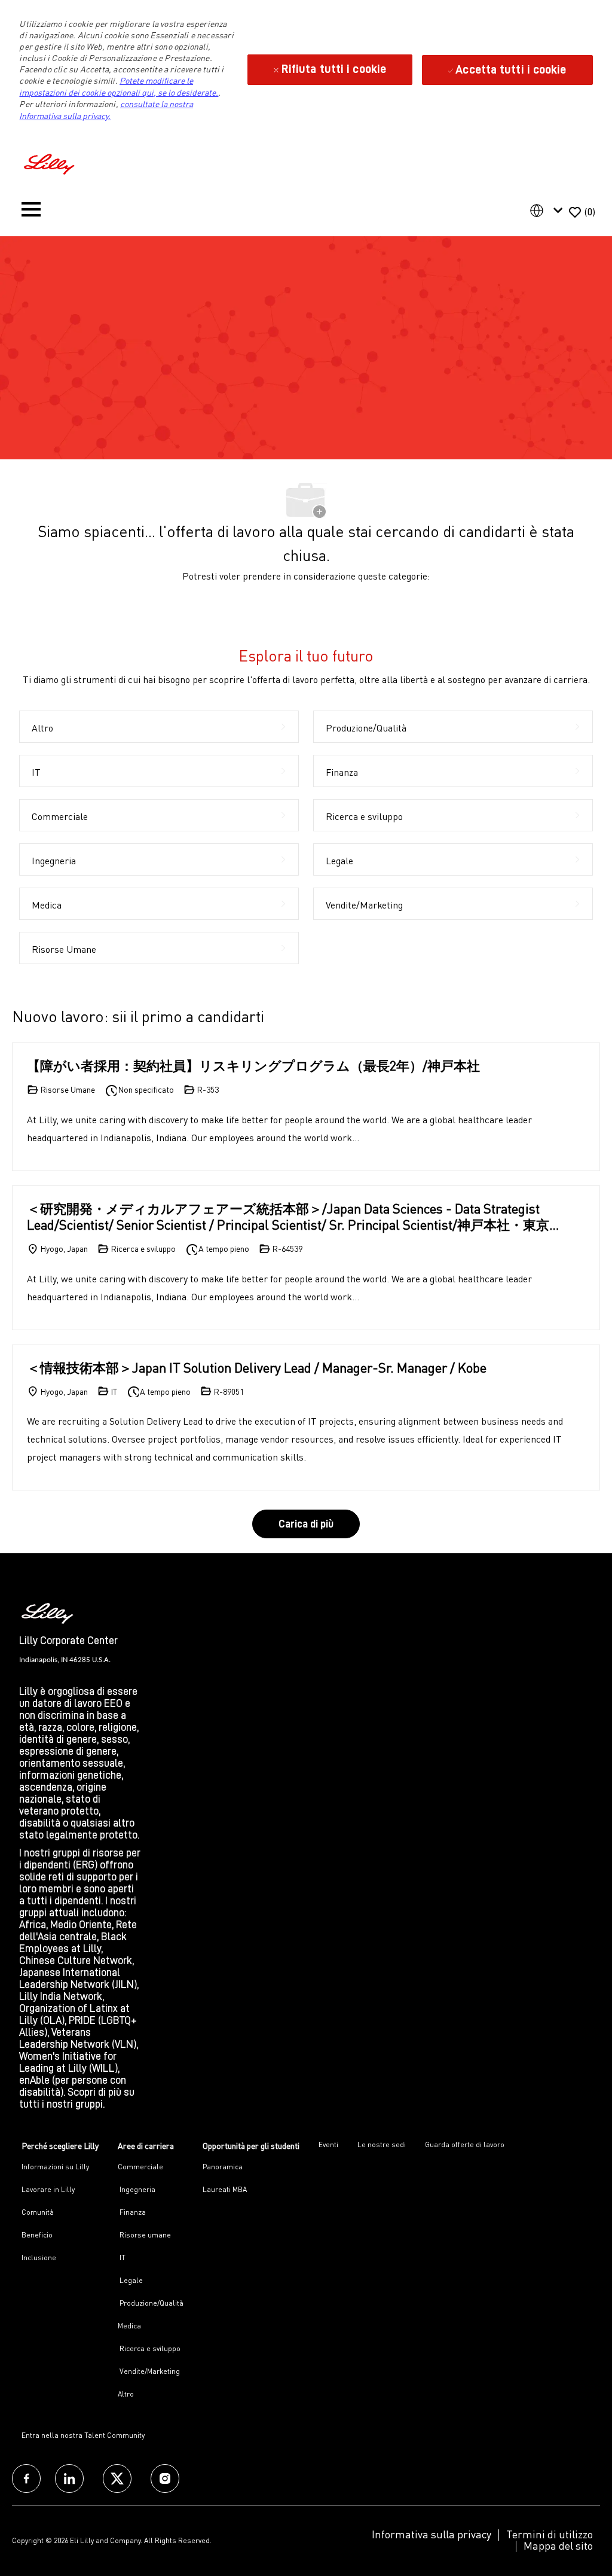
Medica (129, 2326)
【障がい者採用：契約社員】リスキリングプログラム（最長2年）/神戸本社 (253, 1066)
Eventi (328, 2144)
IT (122, 2258)
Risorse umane (144, 2235)
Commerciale (140, 2167)
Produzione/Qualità (151, 2303)
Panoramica (223, 2167)
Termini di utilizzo (550, 2534)
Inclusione (39, 2258)
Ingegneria (137, 2189)
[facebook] (26, 2479)
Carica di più (306, 1524)
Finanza (132, 2212)
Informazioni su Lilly (55, 2167)
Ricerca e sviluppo (149, 2348)
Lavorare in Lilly (48, 2189)
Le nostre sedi (382, 2144)
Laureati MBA (225, 2189)
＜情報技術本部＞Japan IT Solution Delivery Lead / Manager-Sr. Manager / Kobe (257, 1368)
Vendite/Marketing (149, 2371)
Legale (130, 2280)
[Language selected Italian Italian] (549, 211)
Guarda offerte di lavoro (465, 2144)
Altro (126, 2394)
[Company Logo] (51, 162)
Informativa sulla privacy (432, 2534)
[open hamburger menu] (31, 212)
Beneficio (37, 2235)
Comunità (38, 2212)
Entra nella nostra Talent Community (83, 2435)
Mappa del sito (558, 2545)
